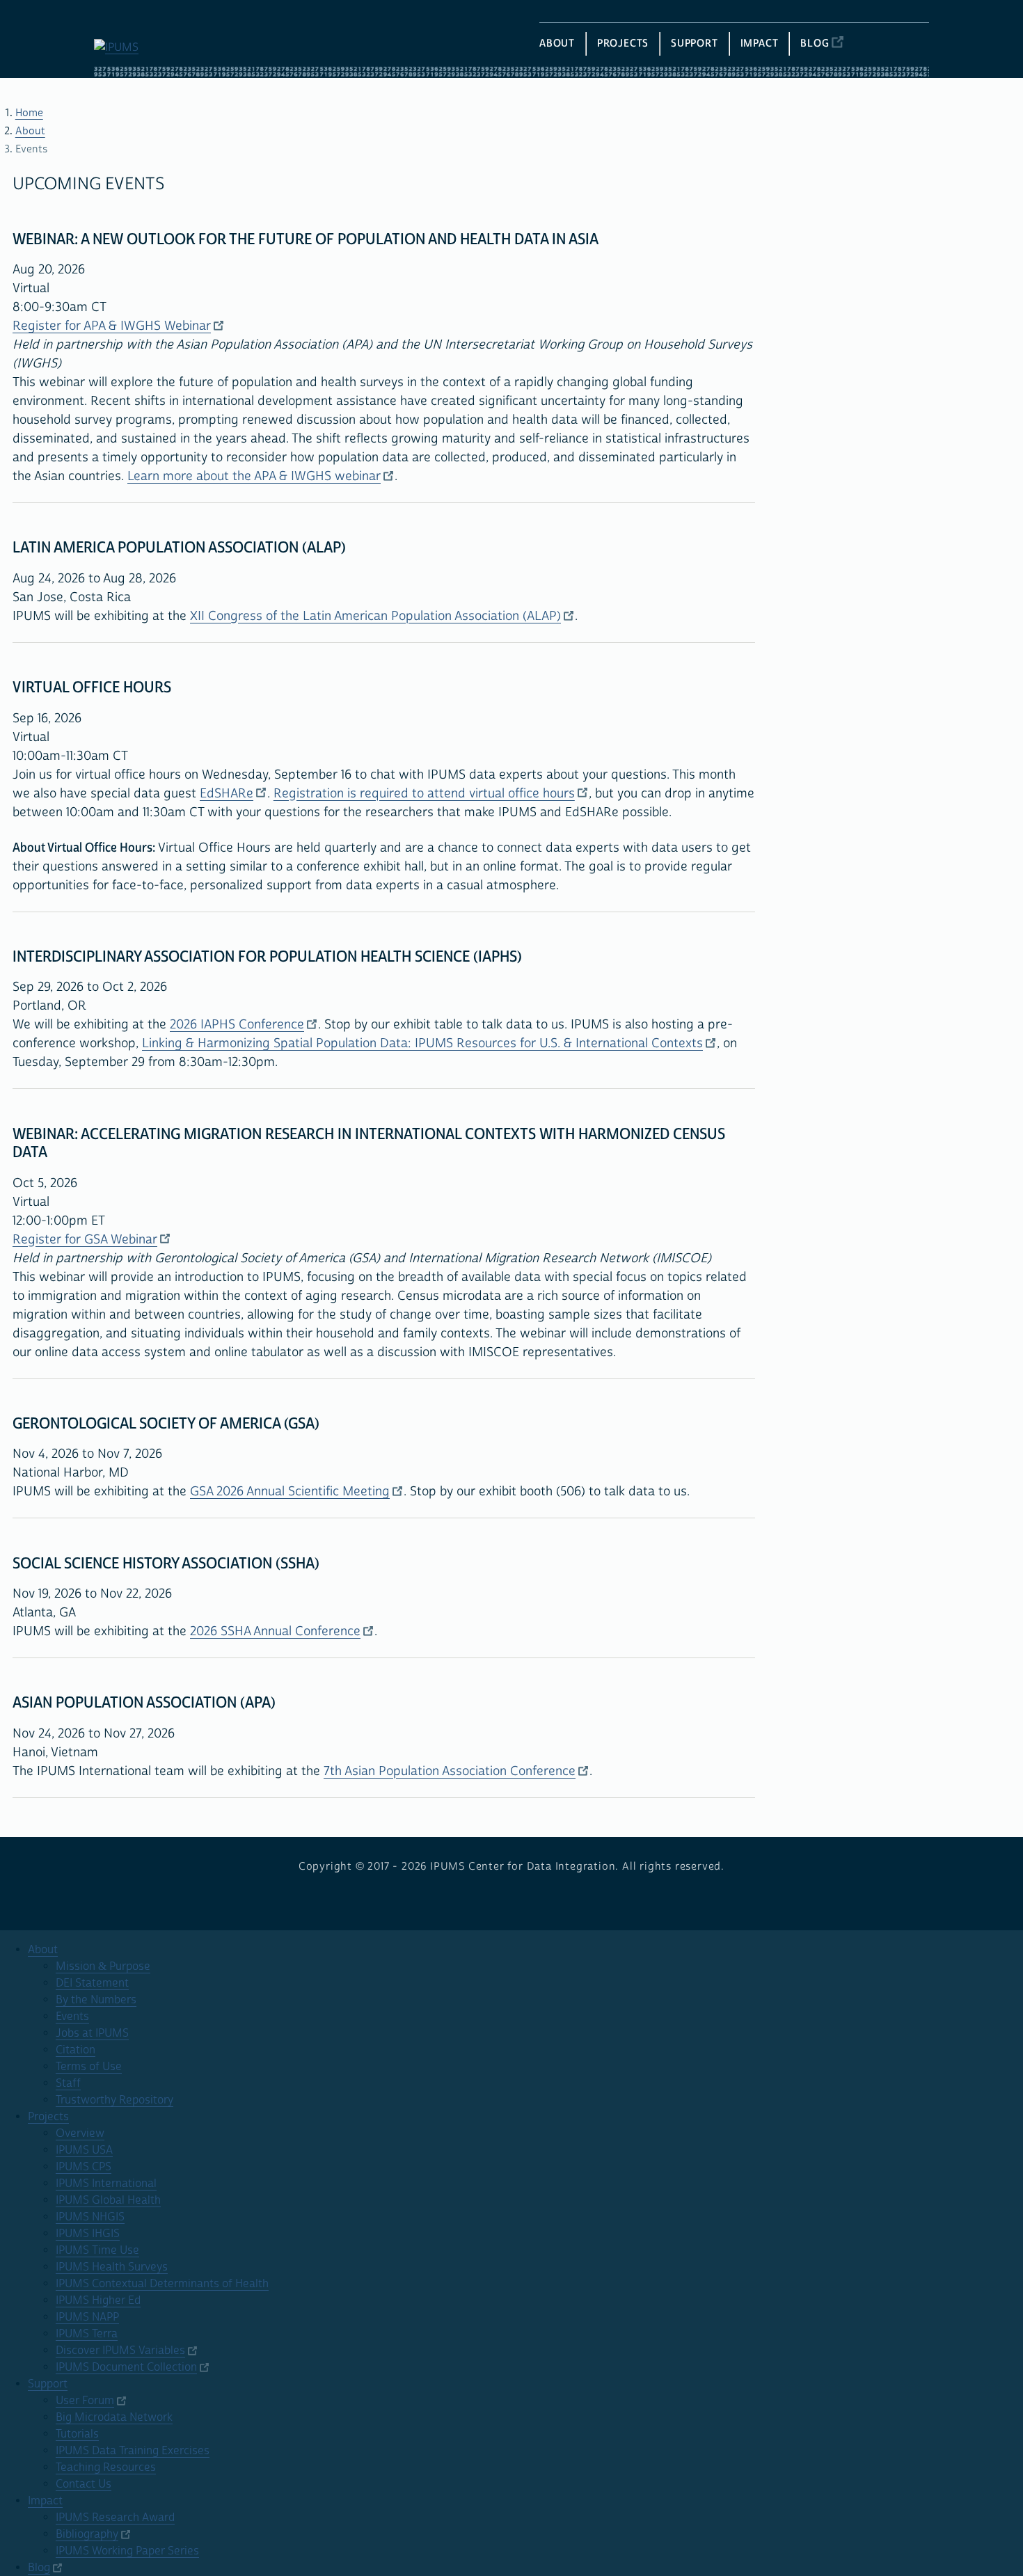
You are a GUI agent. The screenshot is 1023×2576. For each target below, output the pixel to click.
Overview (80, 2133)
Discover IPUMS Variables (120, 2351)
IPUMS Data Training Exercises (133, 2451)
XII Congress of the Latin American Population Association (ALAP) (375, 616)
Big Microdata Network (114, 2417)
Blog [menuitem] (815, 43)
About (30, 131)
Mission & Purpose (103, 1966)
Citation (76, 2050)
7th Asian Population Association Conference (450, 1771)
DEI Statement (92, 1983)
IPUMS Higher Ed (98, 2300)
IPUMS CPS (84, 2167)
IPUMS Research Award (115, 2518)
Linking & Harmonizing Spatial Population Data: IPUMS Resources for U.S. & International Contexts (422, 1043)
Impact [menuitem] (760, 43)
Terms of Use (89, 2067)
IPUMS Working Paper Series (127, 2551)
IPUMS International (106, 2184)
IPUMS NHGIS (90, 2217)
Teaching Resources (106, 2467)
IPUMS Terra (87, 2334)
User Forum (85, 2401)
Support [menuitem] (695, 43)
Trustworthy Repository (114, 2100)
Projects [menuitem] (623, 43)
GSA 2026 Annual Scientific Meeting (290, 1492)
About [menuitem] (557, 43)
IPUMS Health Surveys (112, 2267)
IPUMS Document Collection (126, 2367)
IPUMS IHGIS (88, 2234)
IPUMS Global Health (108, 2200)
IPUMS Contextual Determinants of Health (162, 2284)
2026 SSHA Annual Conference (275, 1631)
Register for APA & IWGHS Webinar (112, 326)
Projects (48, 2117)
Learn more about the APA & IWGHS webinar (254, 476)
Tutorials (77, 2434)
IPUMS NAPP (87, 2317)
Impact (45, 2501)
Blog (39, 2568)
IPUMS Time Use (97, 2250)
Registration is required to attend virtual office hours (424, 794)
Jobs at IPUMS (92, 2033)
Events (72, 2017)
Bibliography (87, 2534)
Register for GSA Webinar (85, 1240)
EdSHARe (227, 794)
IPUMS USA (84, 2150)
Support (48, 2384)
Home (29, 113)
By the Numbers (96, 2000)
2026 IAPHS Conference (237, 1025)
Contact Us (84, 2484)
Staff (68, 2083)
